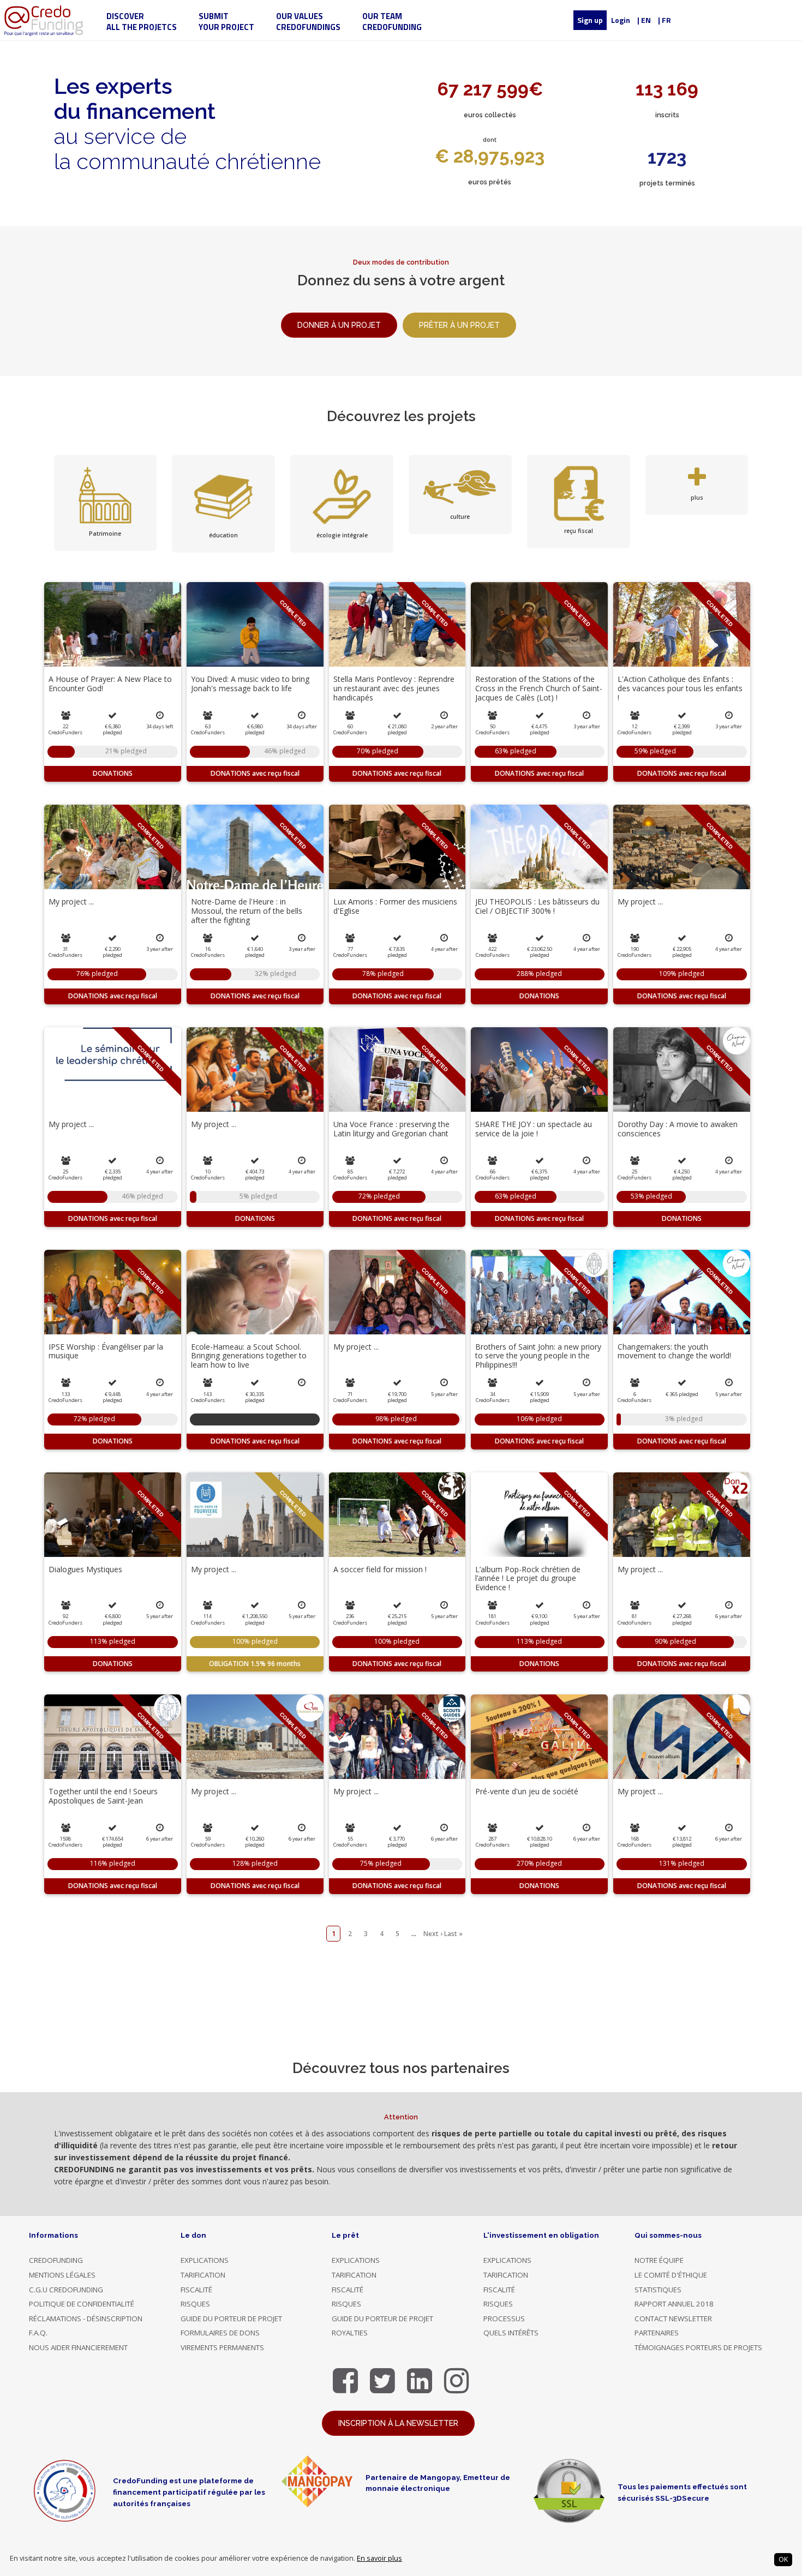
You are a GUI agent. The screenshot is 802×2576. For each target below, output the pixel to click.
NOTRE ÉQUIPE (659, 2260)
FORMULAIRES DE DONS (220, 2333)
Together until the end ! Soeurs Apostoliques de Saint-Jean (103, 1796)
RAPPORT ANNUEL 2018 (674, 2304)
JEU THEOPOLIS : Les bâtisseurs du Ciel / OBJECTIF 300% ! (537, 906)
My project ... (71, 901)
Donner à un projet (339, 325)
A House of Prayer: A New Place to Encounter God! (110, 684)
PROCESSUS (504, 2319)
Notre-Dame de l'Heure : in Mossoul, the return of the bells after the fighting (247, 911)
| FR (665, 20)
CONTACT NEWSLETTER (673, 2319)
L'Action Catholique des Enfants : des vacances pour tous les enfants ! (680, 688)
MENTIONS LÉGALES (62, 2275)
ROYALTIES (350, 2333)
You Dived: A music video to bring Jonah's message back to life (250, 684)
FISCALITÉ (196, 2290)
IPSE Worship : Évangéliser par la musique (106, 1351)
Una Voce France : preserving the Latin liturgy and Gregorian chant (391, 1129)
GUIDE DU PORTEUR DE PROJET (231, 2319)
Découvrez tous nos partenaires (401, 2068)
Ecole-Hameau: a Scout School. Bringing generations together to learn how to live (249, 1356)
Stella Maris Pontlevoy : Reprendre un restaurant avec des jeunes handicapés (394, 688)
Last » (453, 1934)
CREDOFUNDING (56, 2260)
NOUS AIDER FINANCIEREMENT (78, 2347)
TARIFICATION (203, 2275)
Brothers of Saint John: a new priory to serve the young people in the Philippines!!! (538, 1356)
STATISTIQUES (658, 2290)
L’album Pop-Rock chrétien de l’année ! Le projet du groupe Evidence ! (528, 1578)
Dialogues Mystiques (85, 1569)
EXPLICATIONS (205, 2260)
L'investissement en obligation (541, 2235)
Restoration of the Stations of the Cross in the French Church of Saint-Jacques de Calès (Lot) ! (539, 688)
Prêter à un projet (459, 325)
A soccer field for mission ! (380, 1569)
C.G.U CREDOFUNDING (66, 2290)
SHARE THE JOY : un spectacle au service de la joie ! (534, 1129)
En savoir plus (379, 2558)
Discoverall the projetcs (142, 22)
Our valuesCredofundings (308, 22)
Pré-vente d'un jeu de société (527, 1791)
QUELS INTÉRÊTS (511, 2333)
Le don (193, 2235)
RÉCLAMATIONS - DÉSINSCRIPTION (86, 2319)
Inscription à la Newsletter (398, 2423)
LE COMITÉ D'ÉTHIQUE (671, 2275)
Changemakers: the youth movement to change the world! (674, 1351)
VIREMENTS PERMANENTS (222, 2347)
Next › (433, 1934)
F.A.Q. (38, 2333)
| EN (644, 20)
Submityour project (226, 22)
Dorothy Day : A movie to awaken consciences (678, 1129)
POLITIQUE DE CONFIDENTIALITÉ (82, 2304)
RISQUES (195, 2304)
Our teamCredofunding (392, 22)
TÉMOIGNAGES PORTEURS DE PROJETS (698, 2347)
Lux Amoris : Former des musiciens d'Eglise (395, 906)
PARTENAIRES (657, 2333)
